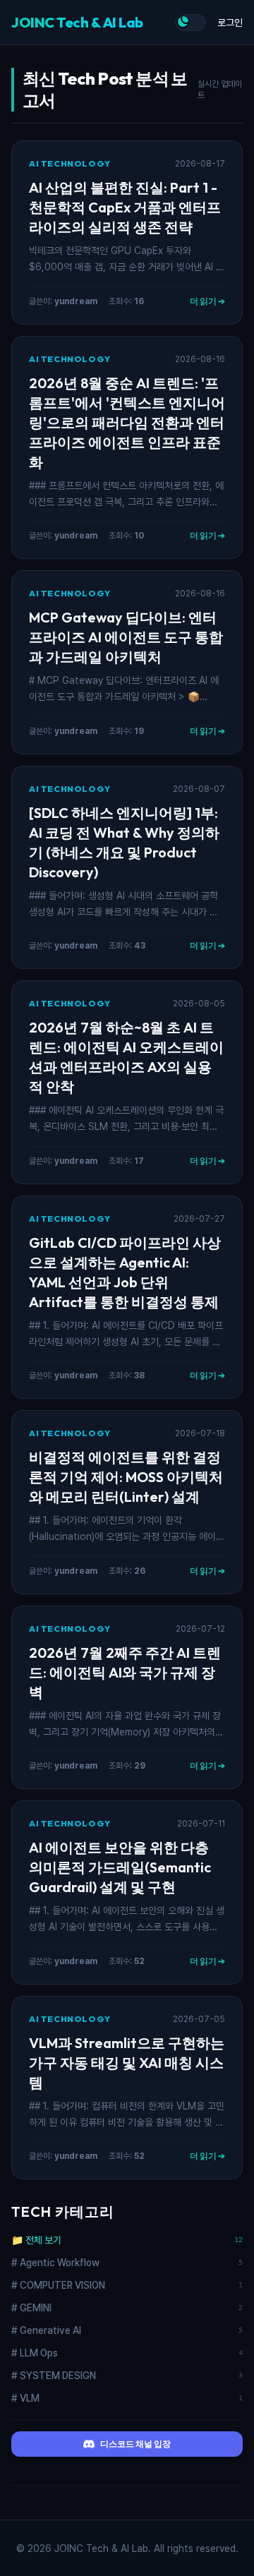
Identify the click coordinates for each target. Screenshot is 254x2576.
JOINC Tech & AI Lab (77, 22)
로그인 (230, 23)
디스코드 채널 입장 (135, 2444)
